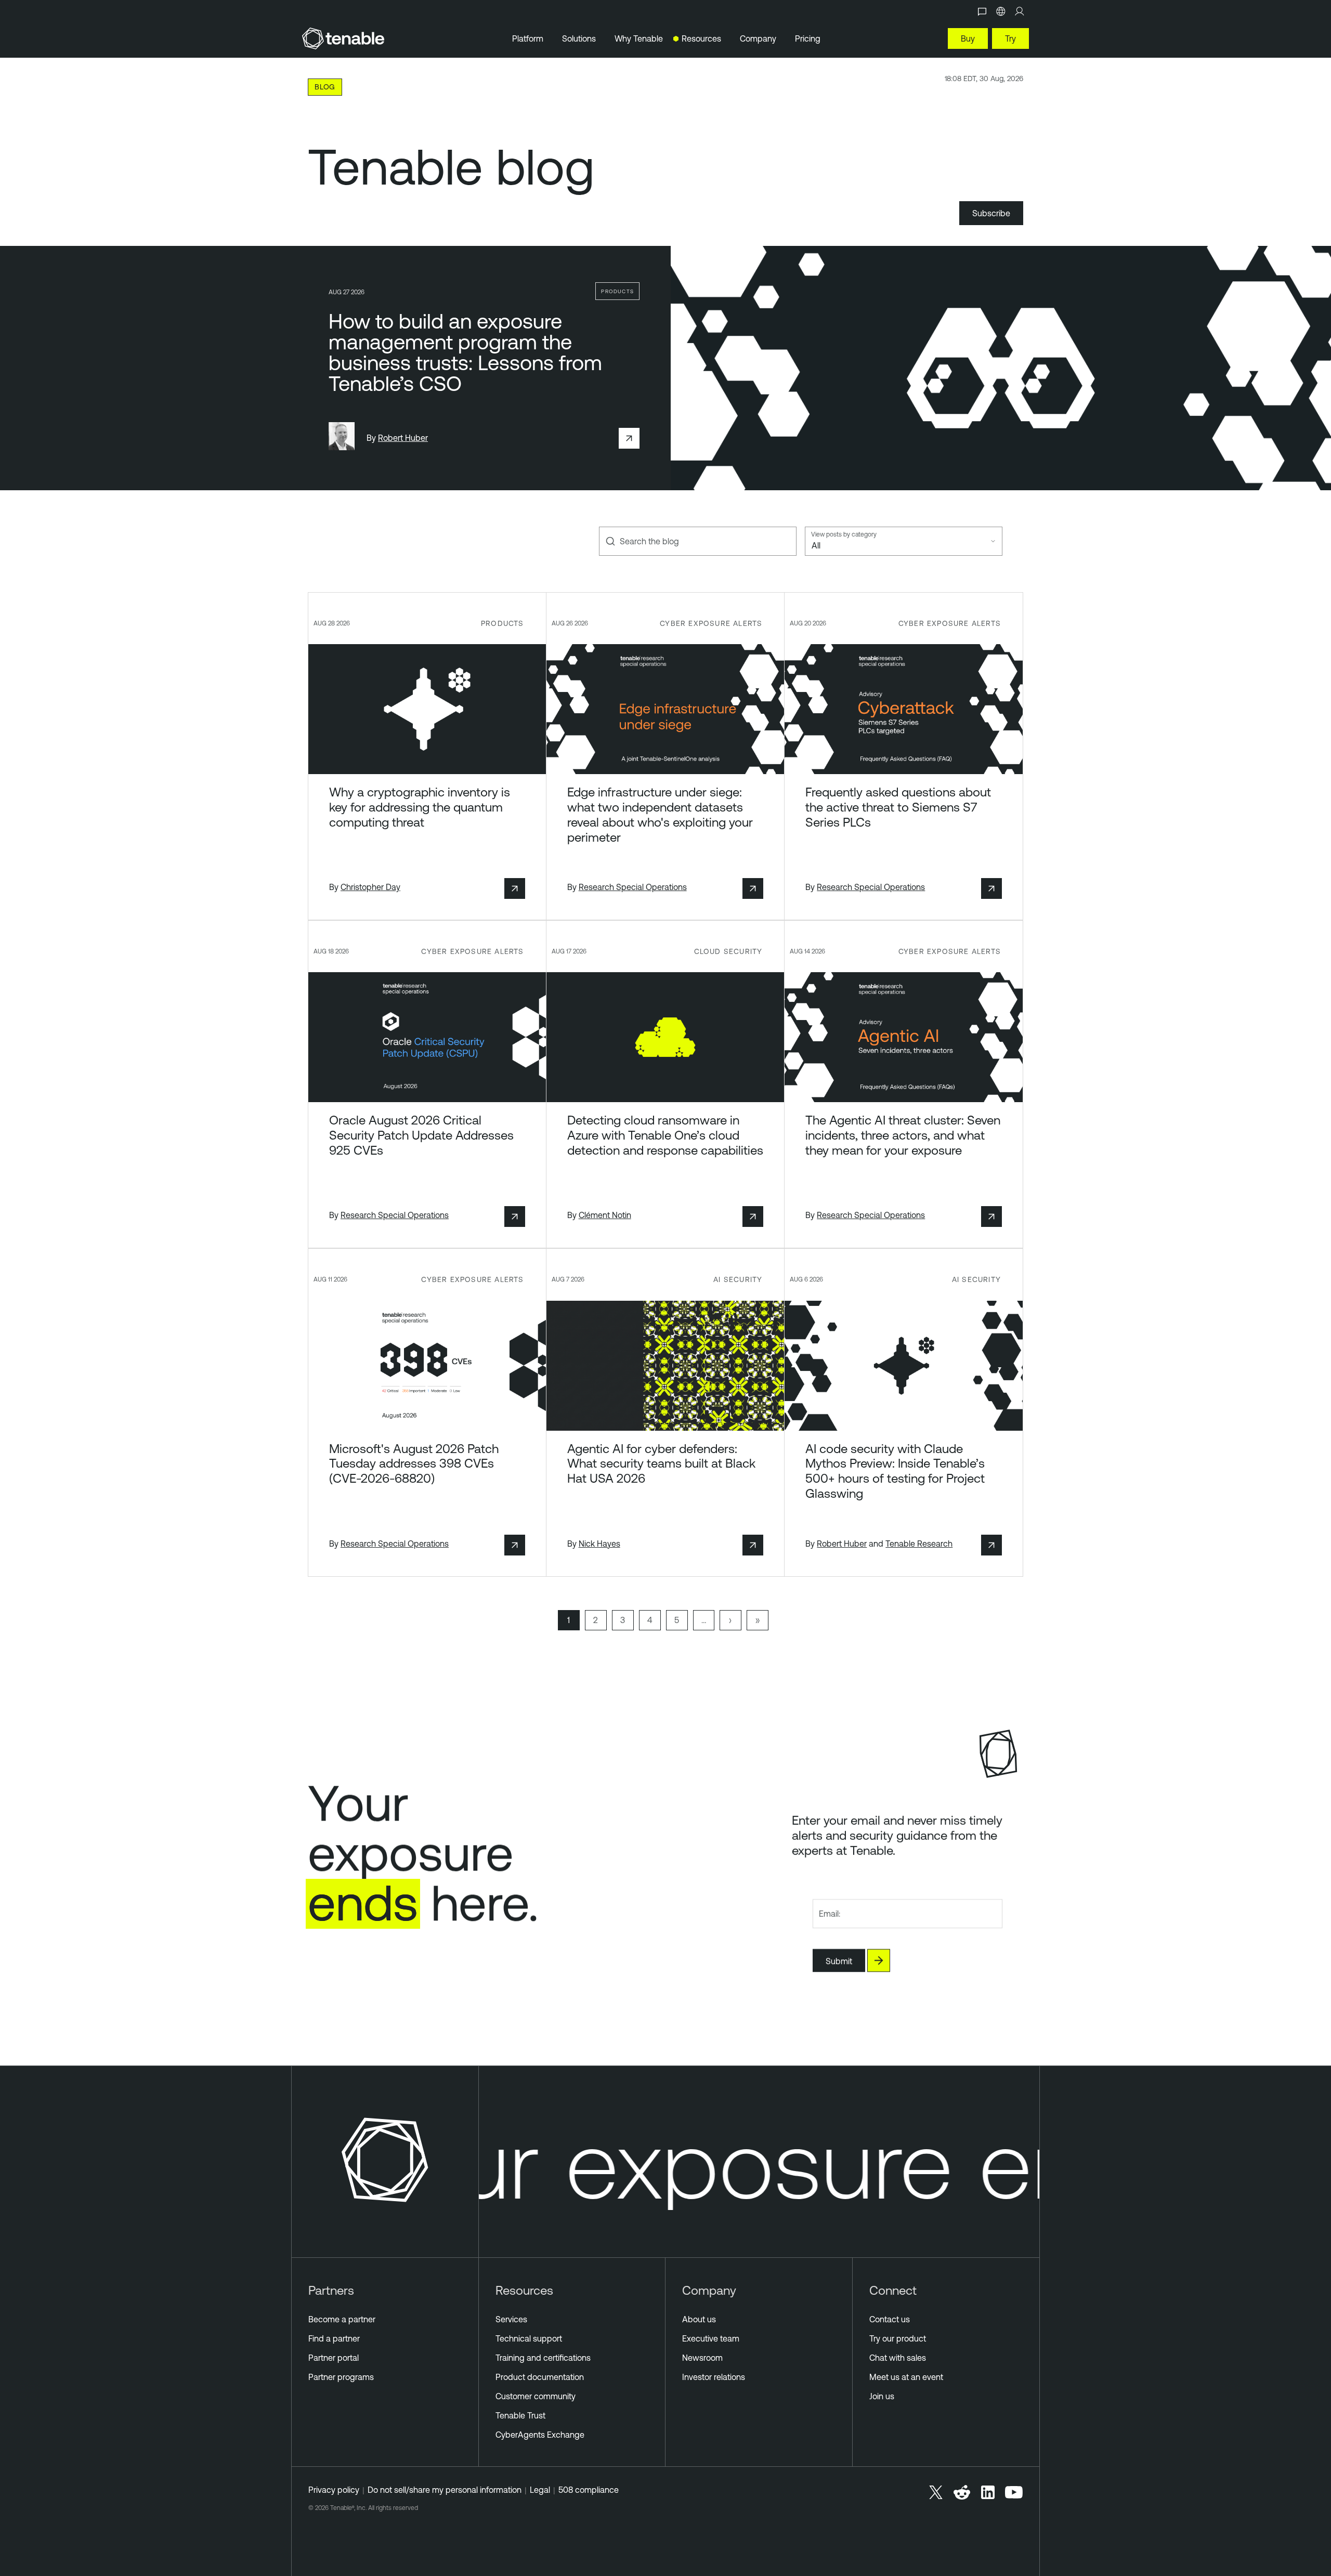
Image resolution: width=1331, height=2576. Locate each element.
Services (511, 2319)
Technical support (529, 2338)
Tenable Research (919, 1544)
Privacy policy (334, 2490)
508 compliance (589, 2490)
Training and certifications (543, 2358)
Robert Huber (403, 438)
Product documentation (540, 2377)
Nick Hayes (599, 1544)
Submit (839, 1961)
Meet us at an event (906, 2377)
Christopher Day (370, 887)
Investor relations (714, 2377)
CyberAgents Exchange (540, 2435)
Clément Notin (605, 1215)
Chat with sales (898, 2358)
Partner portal (334, 2358)
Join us (882, 2396)
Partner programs (341, 2377)
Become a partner (342, 2319)
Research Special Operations (633, 887)
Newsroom (702, 2358)
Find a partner (334, 2338)
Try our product (898, 2338)
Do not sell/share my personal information (445, 2490)
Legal (540, 2490)
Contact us (890, 2319)
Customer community (536, 2396)
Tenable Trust (520, 2415)
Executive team (711, 2338)
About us (699, 2319)
